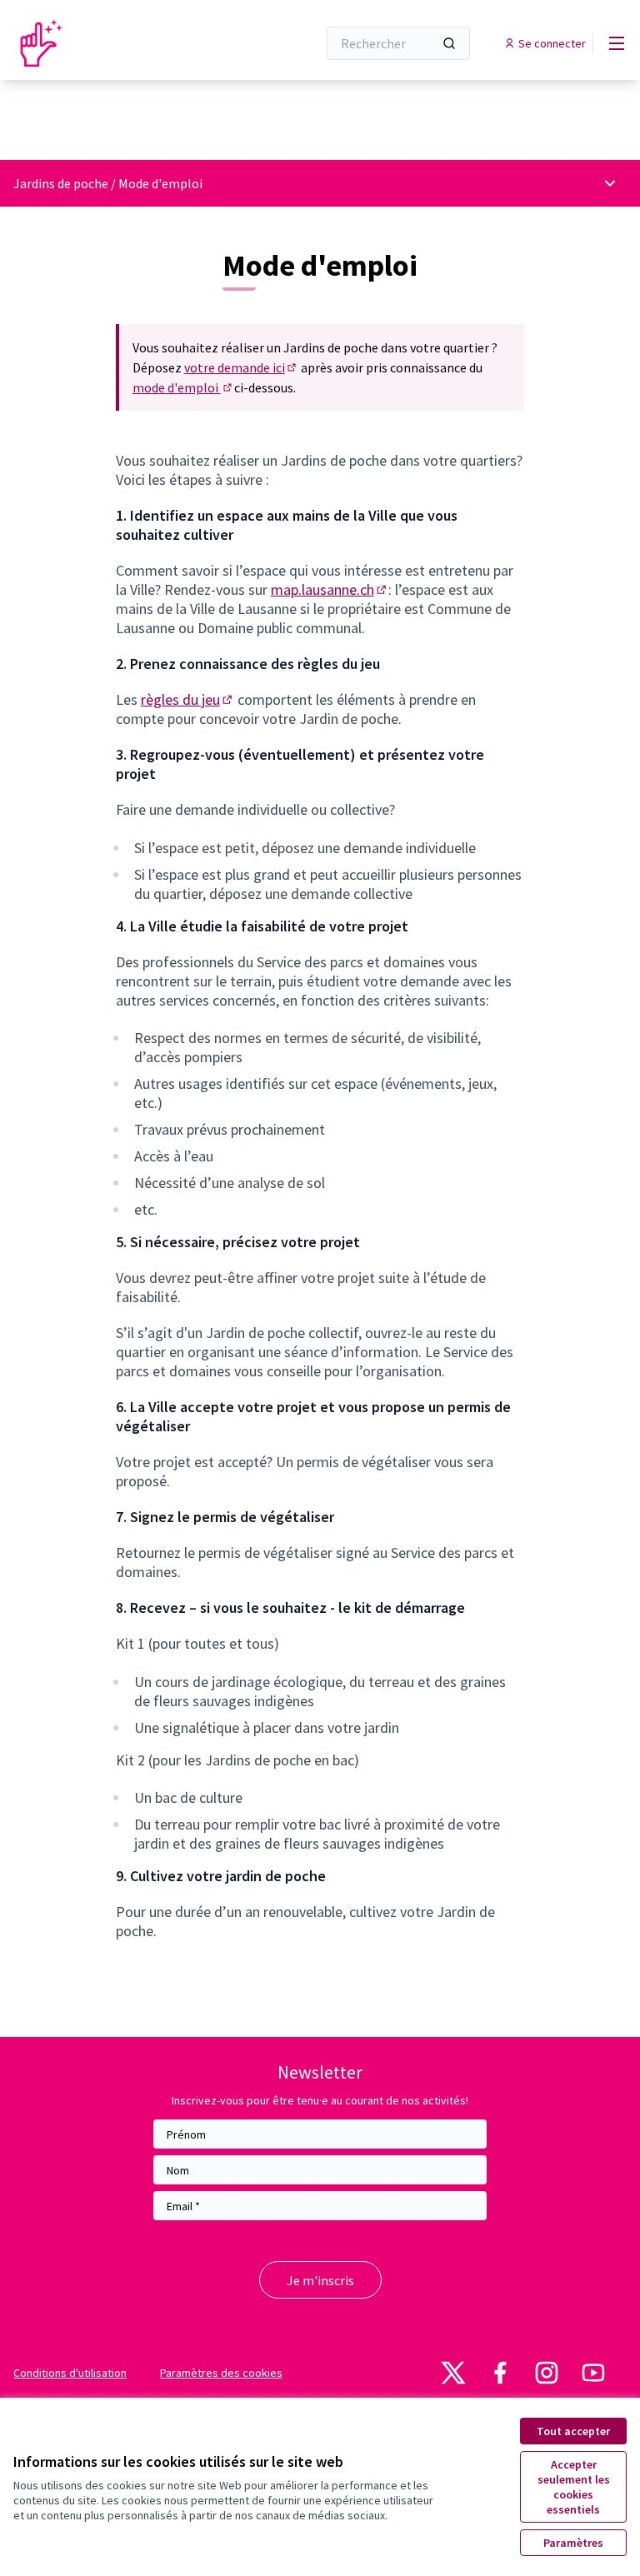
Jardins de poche (61, 183)
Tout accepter (573, 2431)
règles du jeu (188, 699)
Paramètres (573, 2543)
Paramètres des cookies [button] (221, 2373)
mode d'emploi (183, 387)
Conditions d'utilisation (70, 2373)
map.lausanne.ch (330, 589)
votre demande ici (241, 367)
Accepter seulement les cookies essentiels (574, 2487)
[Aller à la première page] (124, 43)
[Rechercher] (449, 43)
